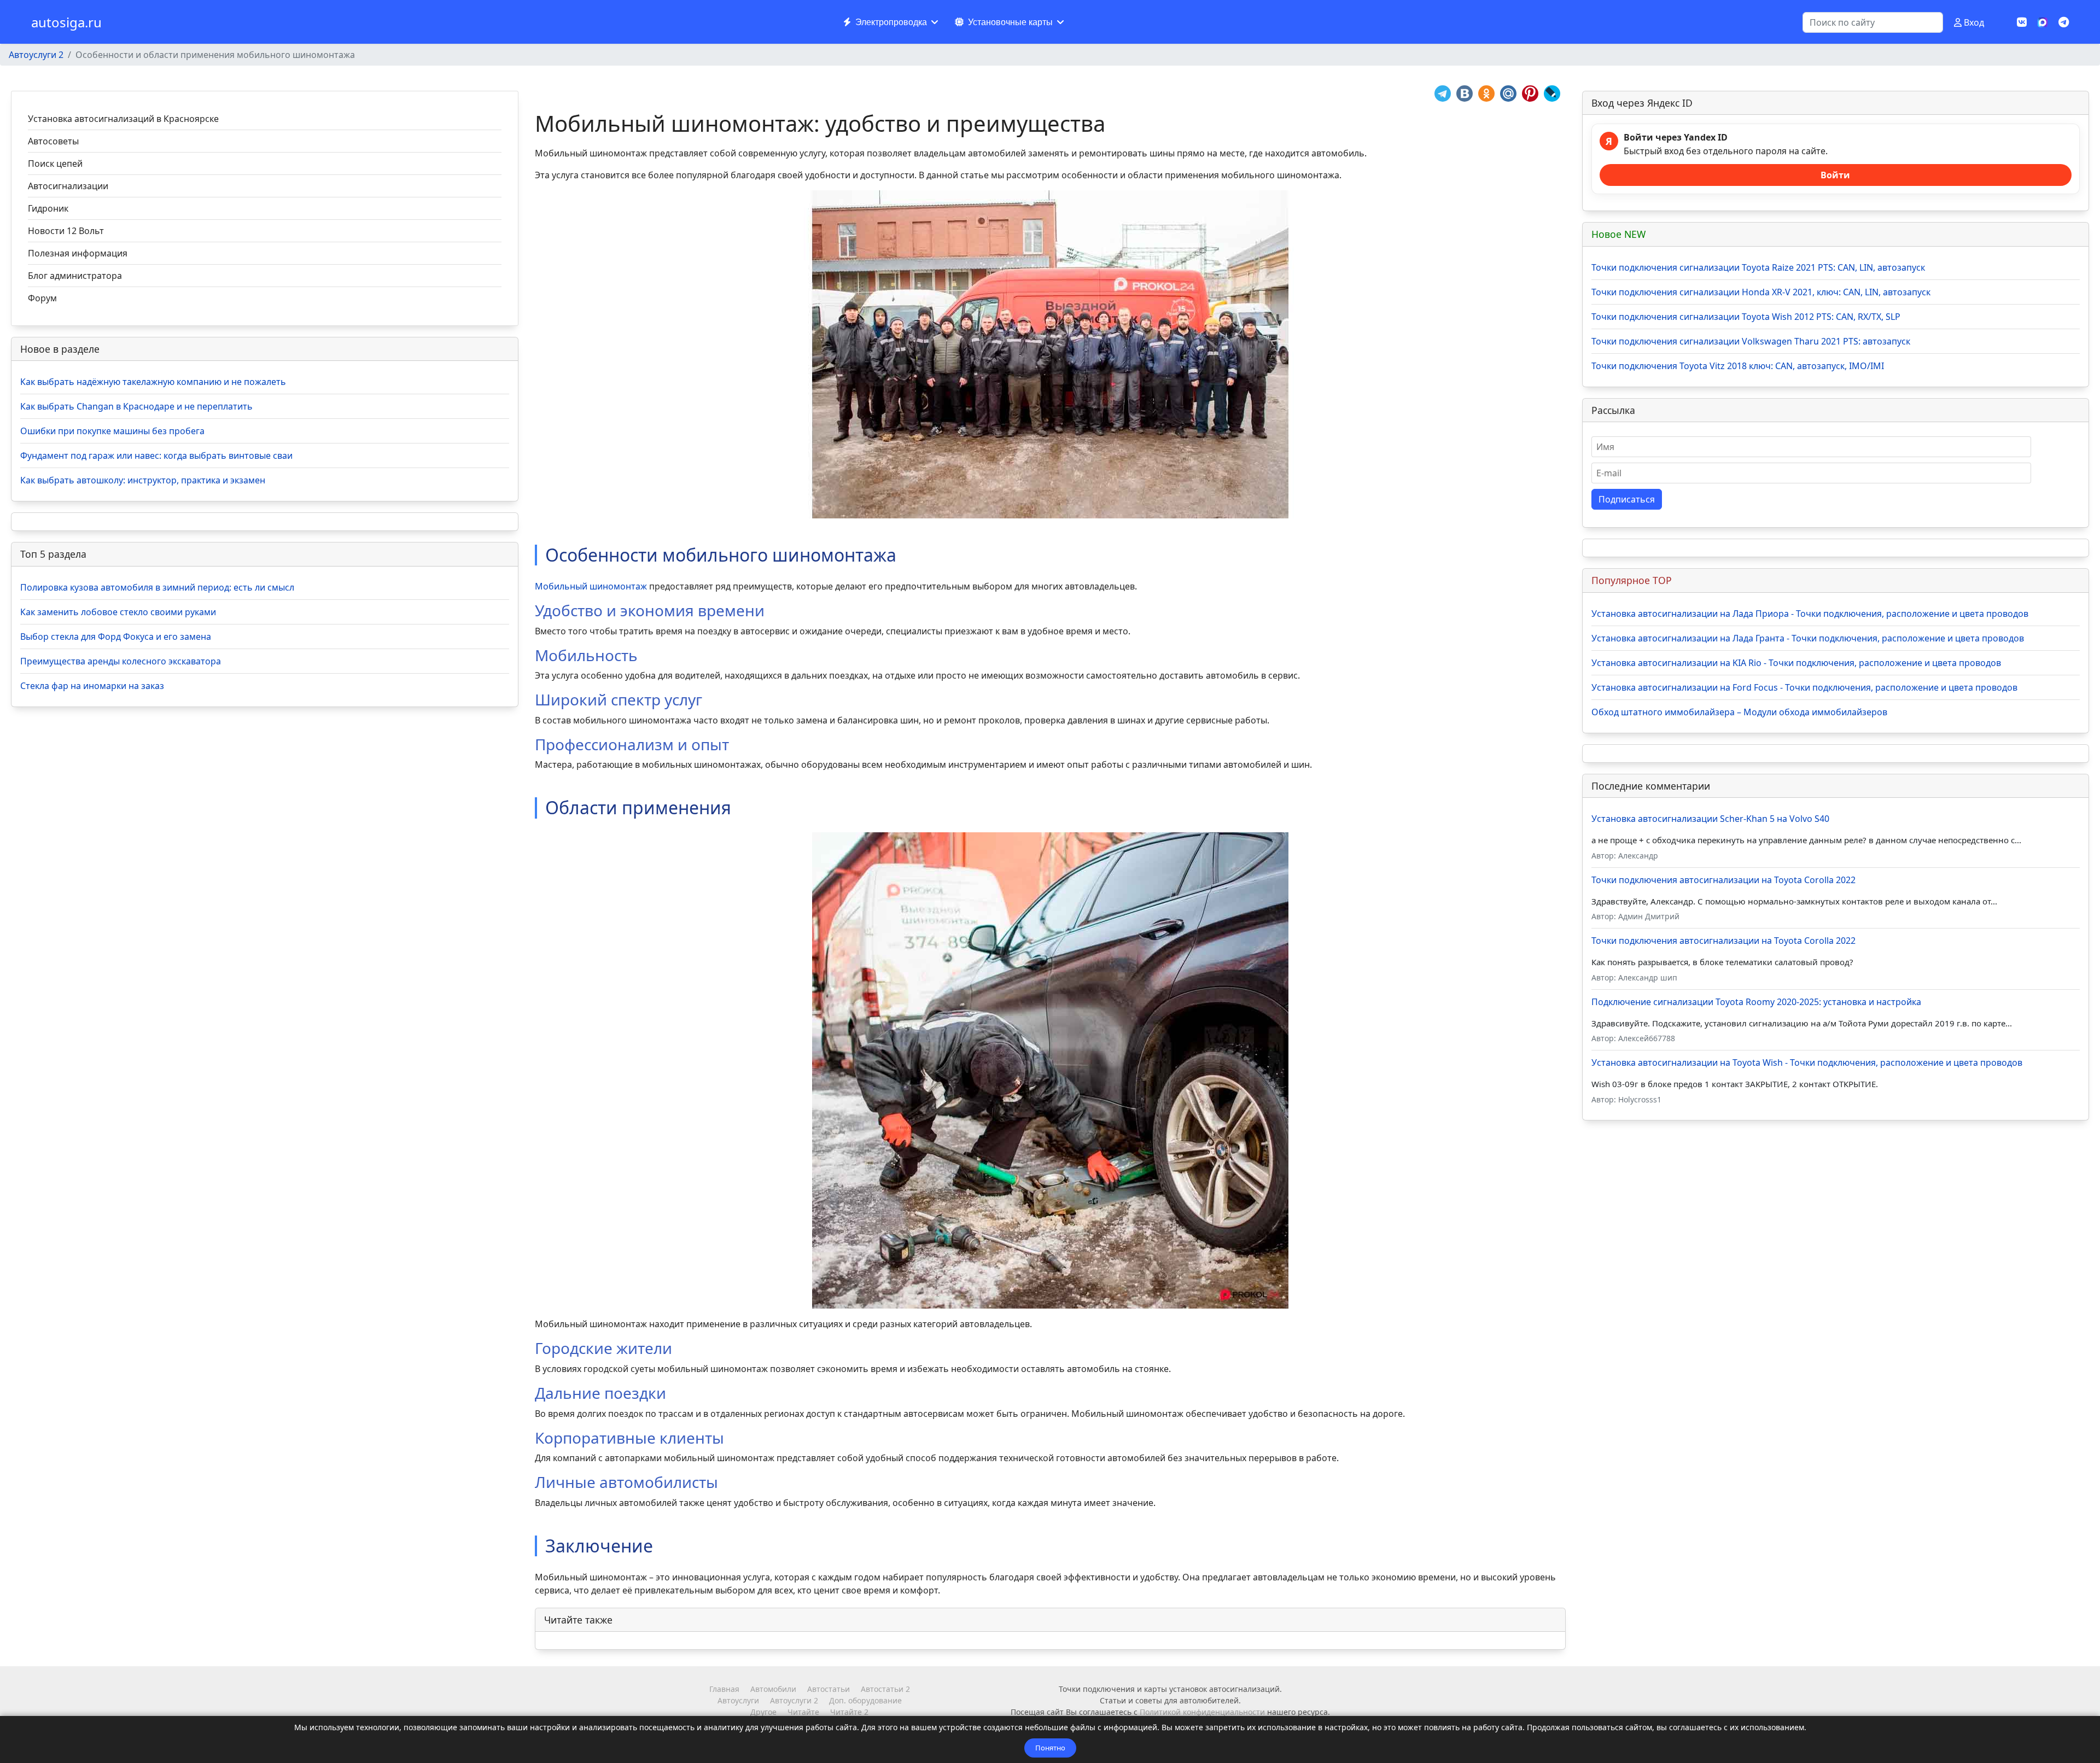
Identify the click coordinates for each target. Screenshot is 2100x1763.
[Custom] (2064, 22)
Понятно (1050, 1748)
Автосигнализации (68, 186)
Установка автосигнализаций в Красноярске (123, 119)
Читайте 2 (849, 1712)
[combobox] (1873, 22)
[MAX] (2043, 21)
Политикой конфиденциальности (1202, 1712)
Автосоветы (53, 141)
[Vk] (2022, 22)
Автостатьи (829, 1689)
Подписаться (1627, 499)
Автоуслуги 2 (794, 1700)
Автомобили (773, 1689)
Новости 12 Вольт (66, 231)
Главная (724, 1689)
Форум (42, 298)
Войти (1835, 175)
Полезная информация (78, 253)
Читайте (803, 1712)
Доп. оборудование (865, 1700)
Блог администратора (75, 276)
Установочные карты (1010, 22)
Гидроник (48, 208)
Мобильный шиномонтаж (591, 586)
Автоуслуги (738, 1700)
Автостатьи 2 (885, 1689)
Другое (763, 1712)
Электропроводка (891, 22)
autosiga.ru (66, 22)
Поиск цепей (55, 164)
